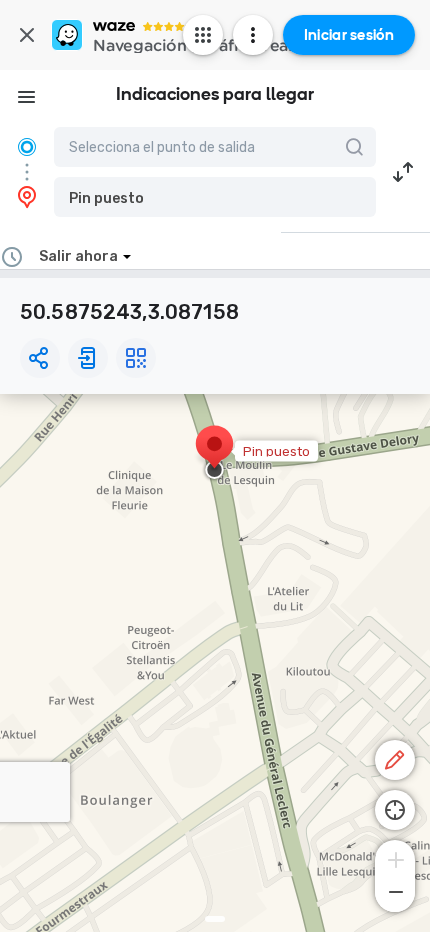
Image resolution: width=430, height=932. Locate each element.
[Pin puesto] (214, 454)
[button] (215, 197)
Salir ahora (78, 256)
